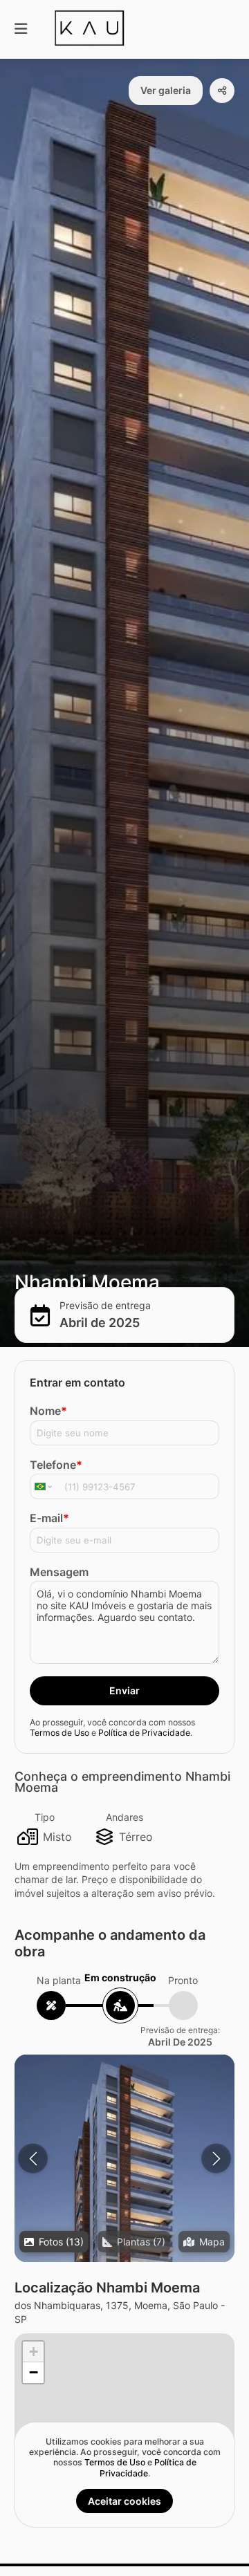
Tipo (45, 1817)
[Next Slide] (216, 2159)
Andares (124, 1817)
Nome (48, 1411)
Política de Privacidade (144, 1733)
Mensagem (59, 1572)
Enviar (124, 1690)
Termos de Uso (59, 1733)
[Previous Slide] (33, 2159)
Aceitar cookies (124, 2501)
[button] (124, 2215)
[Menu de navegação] (21, 29)
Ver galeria (166, 90)
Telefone (56, 1465)
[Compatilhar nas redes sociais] (222, 91)
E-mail (49, 1518)
